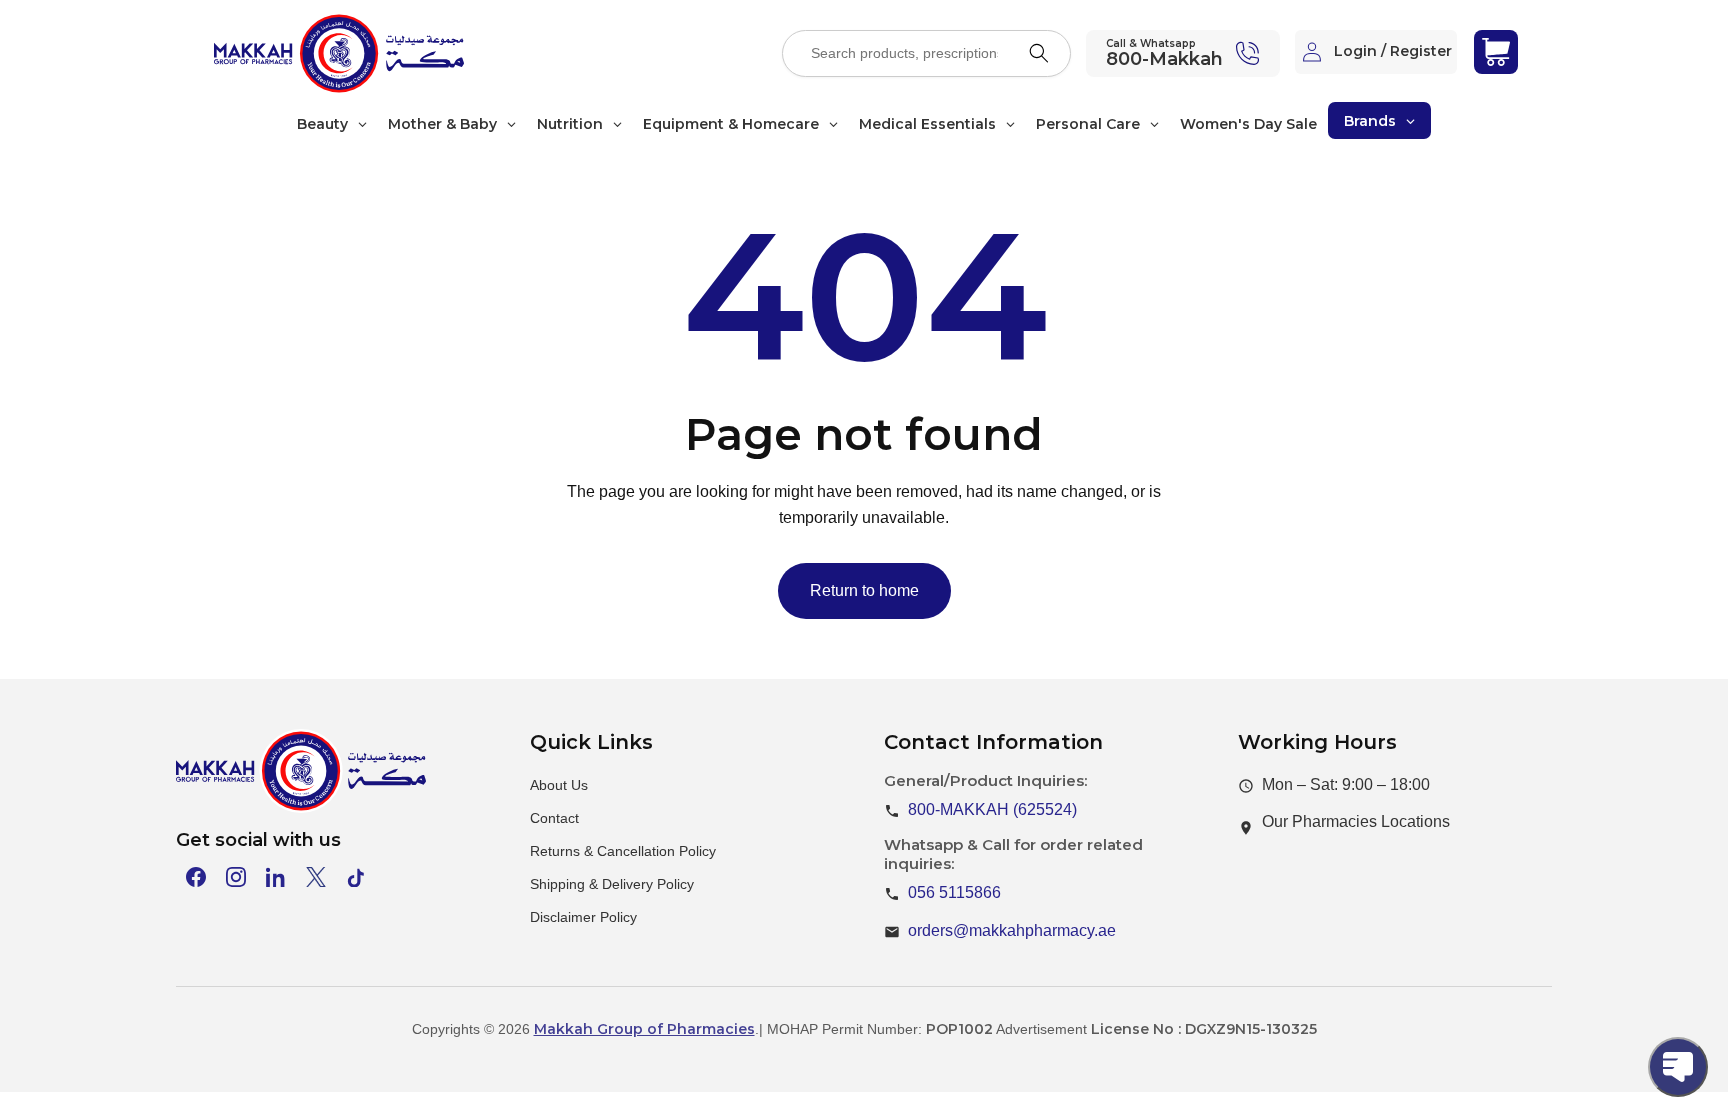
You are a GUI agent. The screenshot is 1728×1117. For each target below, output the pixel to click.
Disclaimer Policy (583, 917)
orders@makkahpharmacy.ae (1012, 930)
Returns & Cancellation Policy (623, 851)
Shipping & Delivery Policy (612, 884)
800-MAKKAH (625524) (992, 809)
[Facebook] (196, 877)
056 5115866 (954, 892)
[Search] (1039, 53)
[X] (316, 877)
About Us (559, 785)
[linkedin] (276, 877)
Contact (554, 818)
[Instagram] (236, 877)
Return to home (864, 590)
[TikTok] (356, 877)
